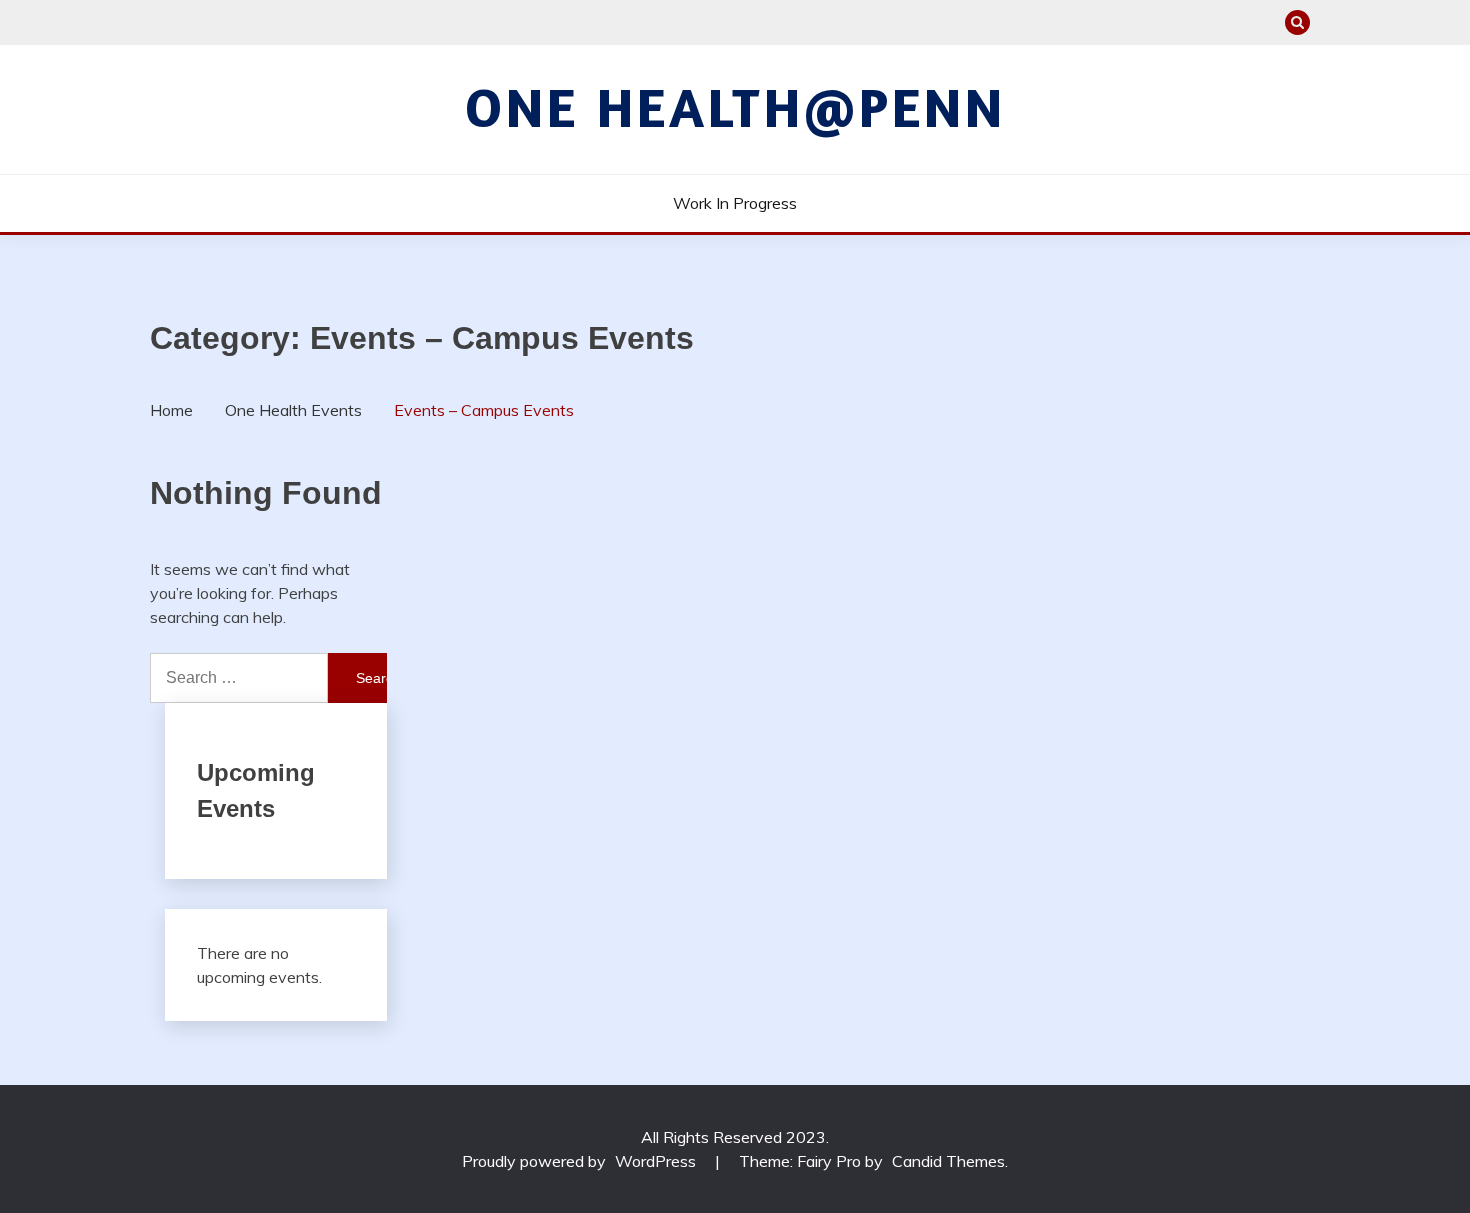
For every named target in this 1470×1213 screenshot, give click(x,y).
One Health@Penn (735, 107)
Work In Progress (735, 203)
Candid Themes (948, 1161)
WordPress (655, 1161)
